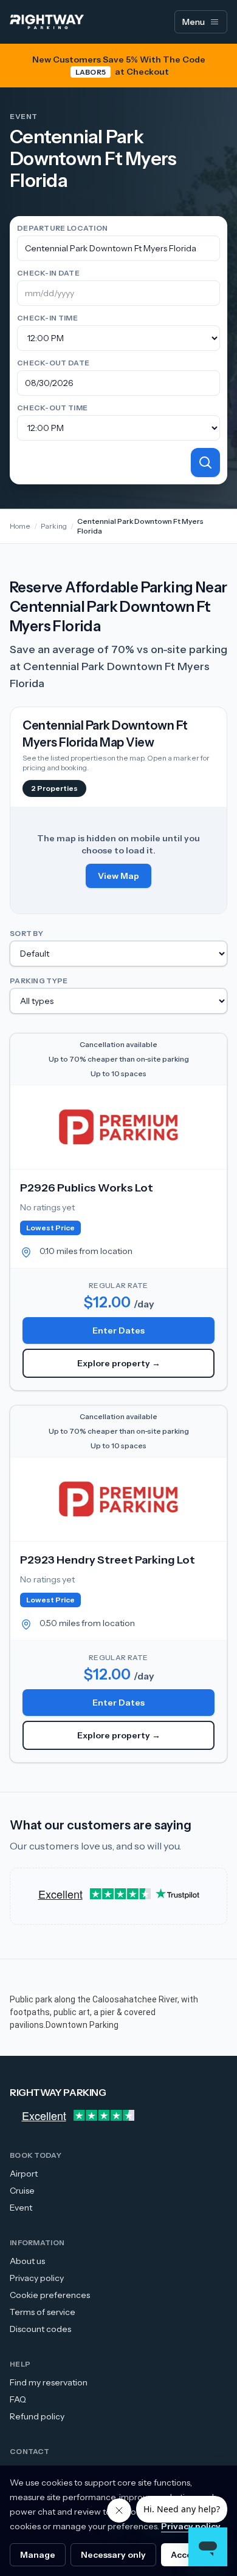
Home (20, 526)
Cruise (22, 2191)
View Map (118, 876)
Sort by (26, 933)
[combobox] (118, 248)
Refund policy (37, 2416)
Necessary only (113, 2555)
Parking (54, 526)
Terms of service (43, 2312)
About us (27, 2261)
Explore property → (119, 1363)
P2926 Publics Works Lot (87, 1188)
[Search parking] (205, 463)
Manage (38, 2555)
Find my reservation (49, 2382)
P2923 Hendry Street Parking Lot (108, 1560)
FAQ (18, 2399)
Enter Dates (118, 1330)
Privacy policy (37, 2278)
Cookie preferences (50, 2295)
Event (21, 2208)
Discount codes (40, 2329)
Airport (24, 2174)
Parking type (39, 981)
